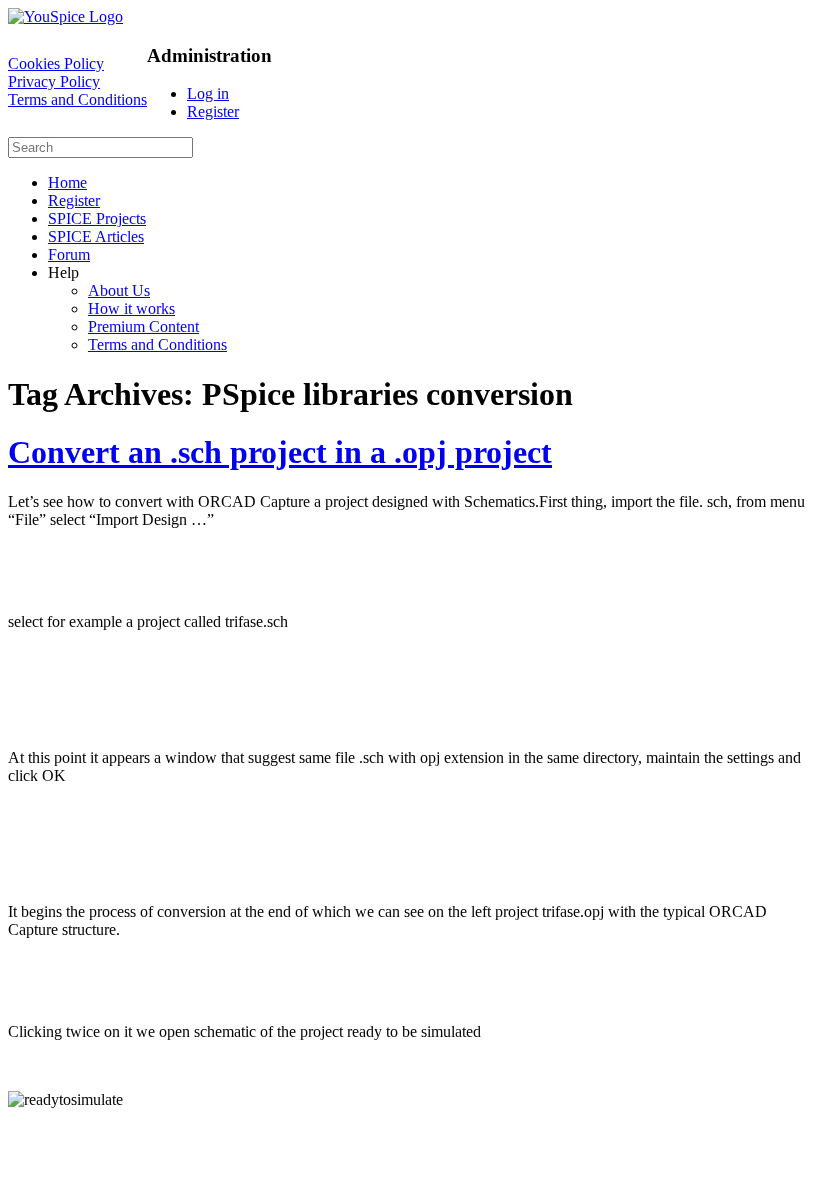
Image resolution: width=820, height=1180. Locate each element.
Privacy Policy (54, 81)
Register (213, 111)
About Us (119, 290)
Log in (208, 93)
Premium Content (143, 326)
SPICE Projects (97, 218)
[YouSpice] (65, 16)
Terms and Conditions (77, 99)
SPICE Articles (96, 236)
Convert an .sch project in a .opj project (280, 452)
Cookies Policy (56, 63)
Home (67, 182)
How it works (131, 308)
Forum (69, 254)
